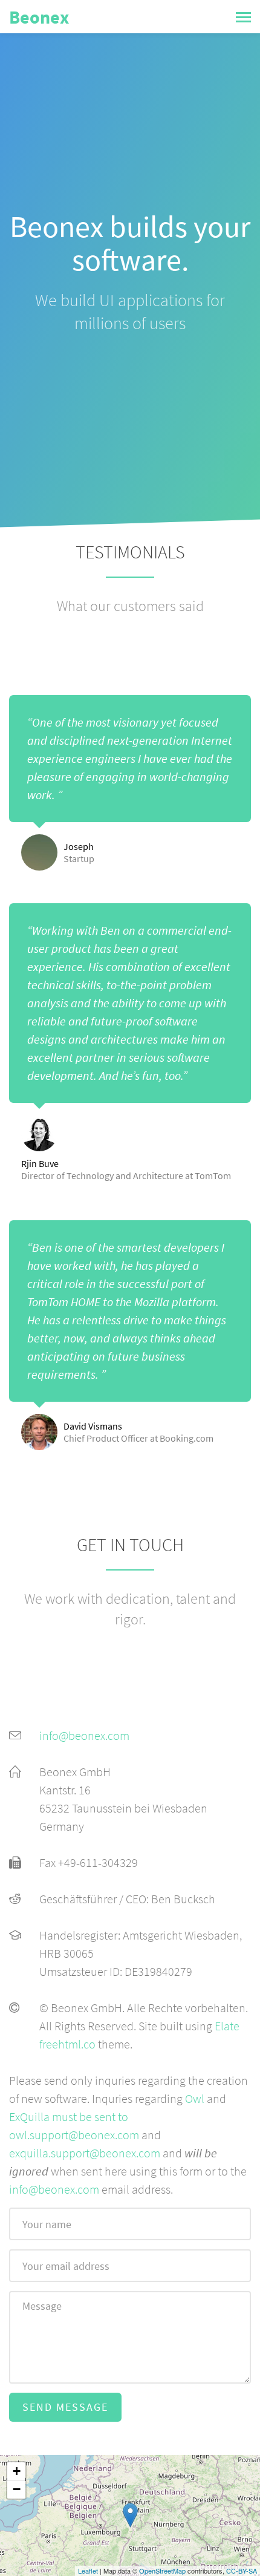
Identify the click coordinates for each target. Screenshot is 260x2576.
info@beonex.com (84, 1735)
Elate (227, 2026)
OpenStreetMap (162, 2571)
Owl (195, 2098)
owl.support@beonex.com (74, 2135)
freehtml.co (67, 2044)
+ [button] (17, 2471)
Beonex (39, 17)
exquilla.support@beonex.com (85, 2153)
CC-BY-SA (242, 2571)
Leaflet (88, 2571)
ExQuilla (29, 2117)
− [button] (17, 2489)
